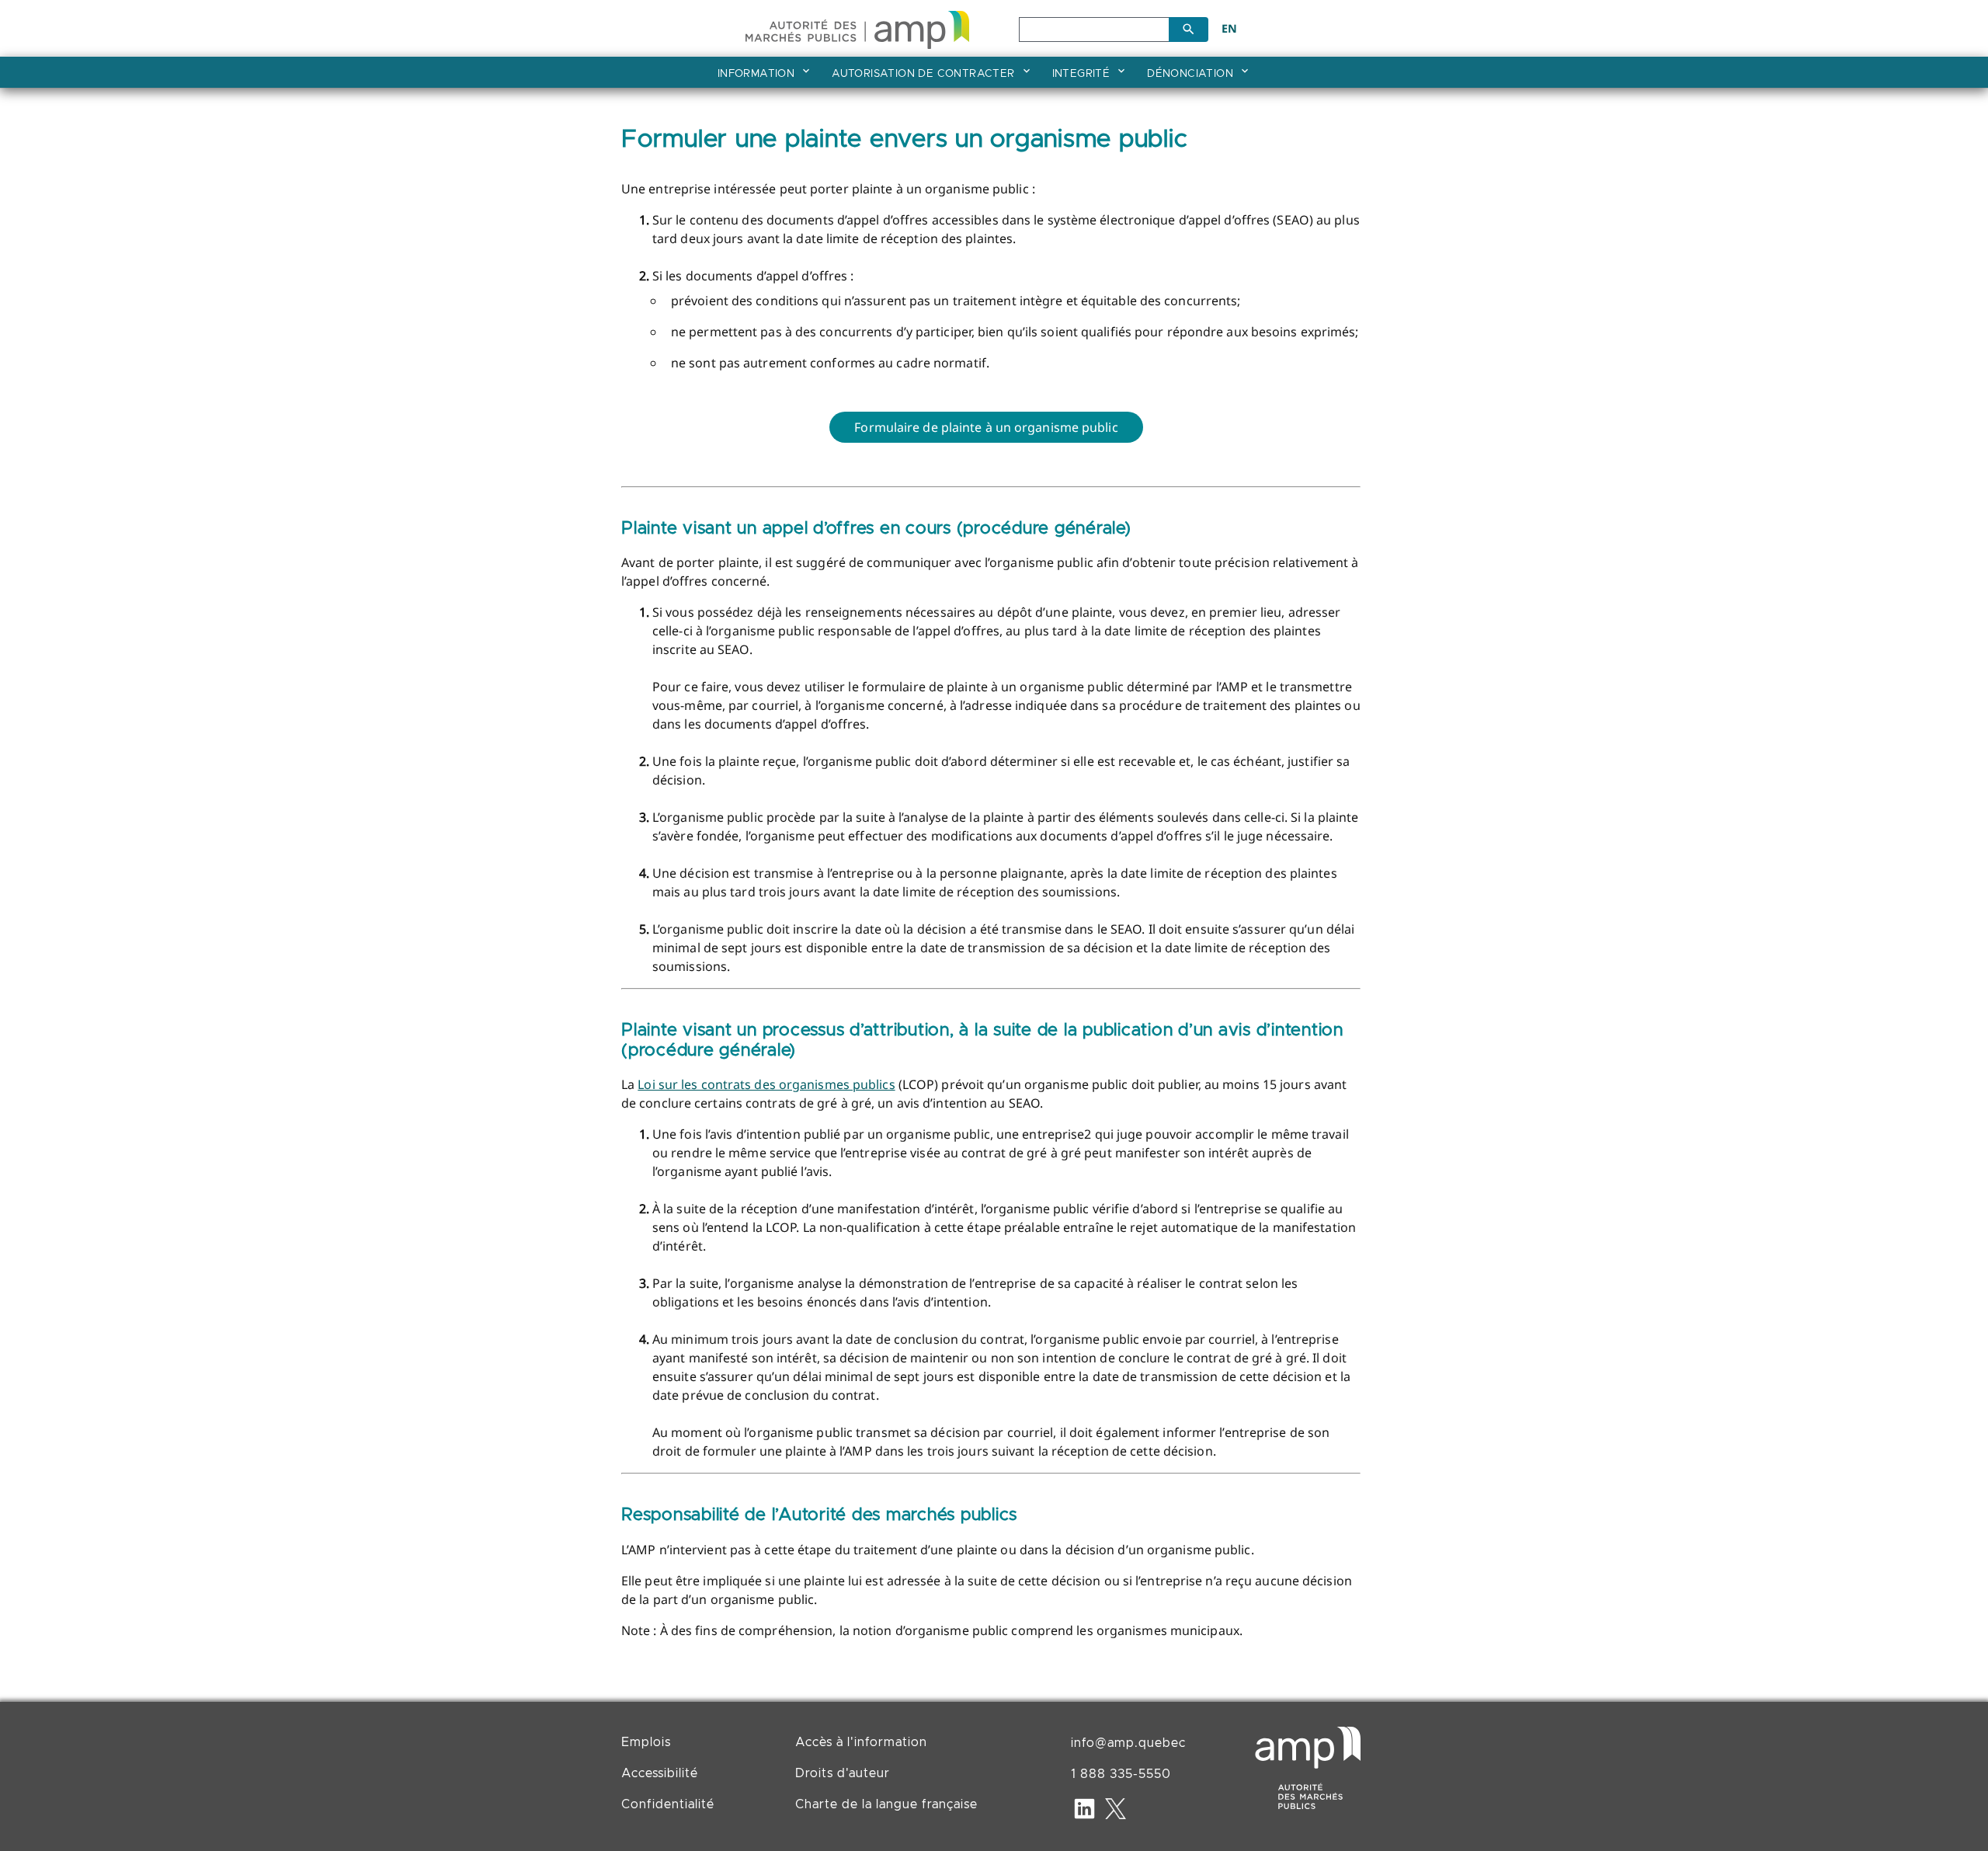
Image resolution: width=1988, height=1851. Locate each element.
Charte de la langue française (886, 1804)
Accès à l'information (861, 1742)
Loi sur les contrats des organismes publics (766, 1084)
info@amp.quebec (1128, 1743)
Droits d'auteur (843, 1773)
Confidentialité (668, 1804)
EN (1229, 28)
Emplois (646, 1742)
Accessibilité (660, 1773)
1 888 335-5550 (1121, 1774)
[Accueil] (857, 27)
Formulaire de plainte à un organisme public (986, 427)
